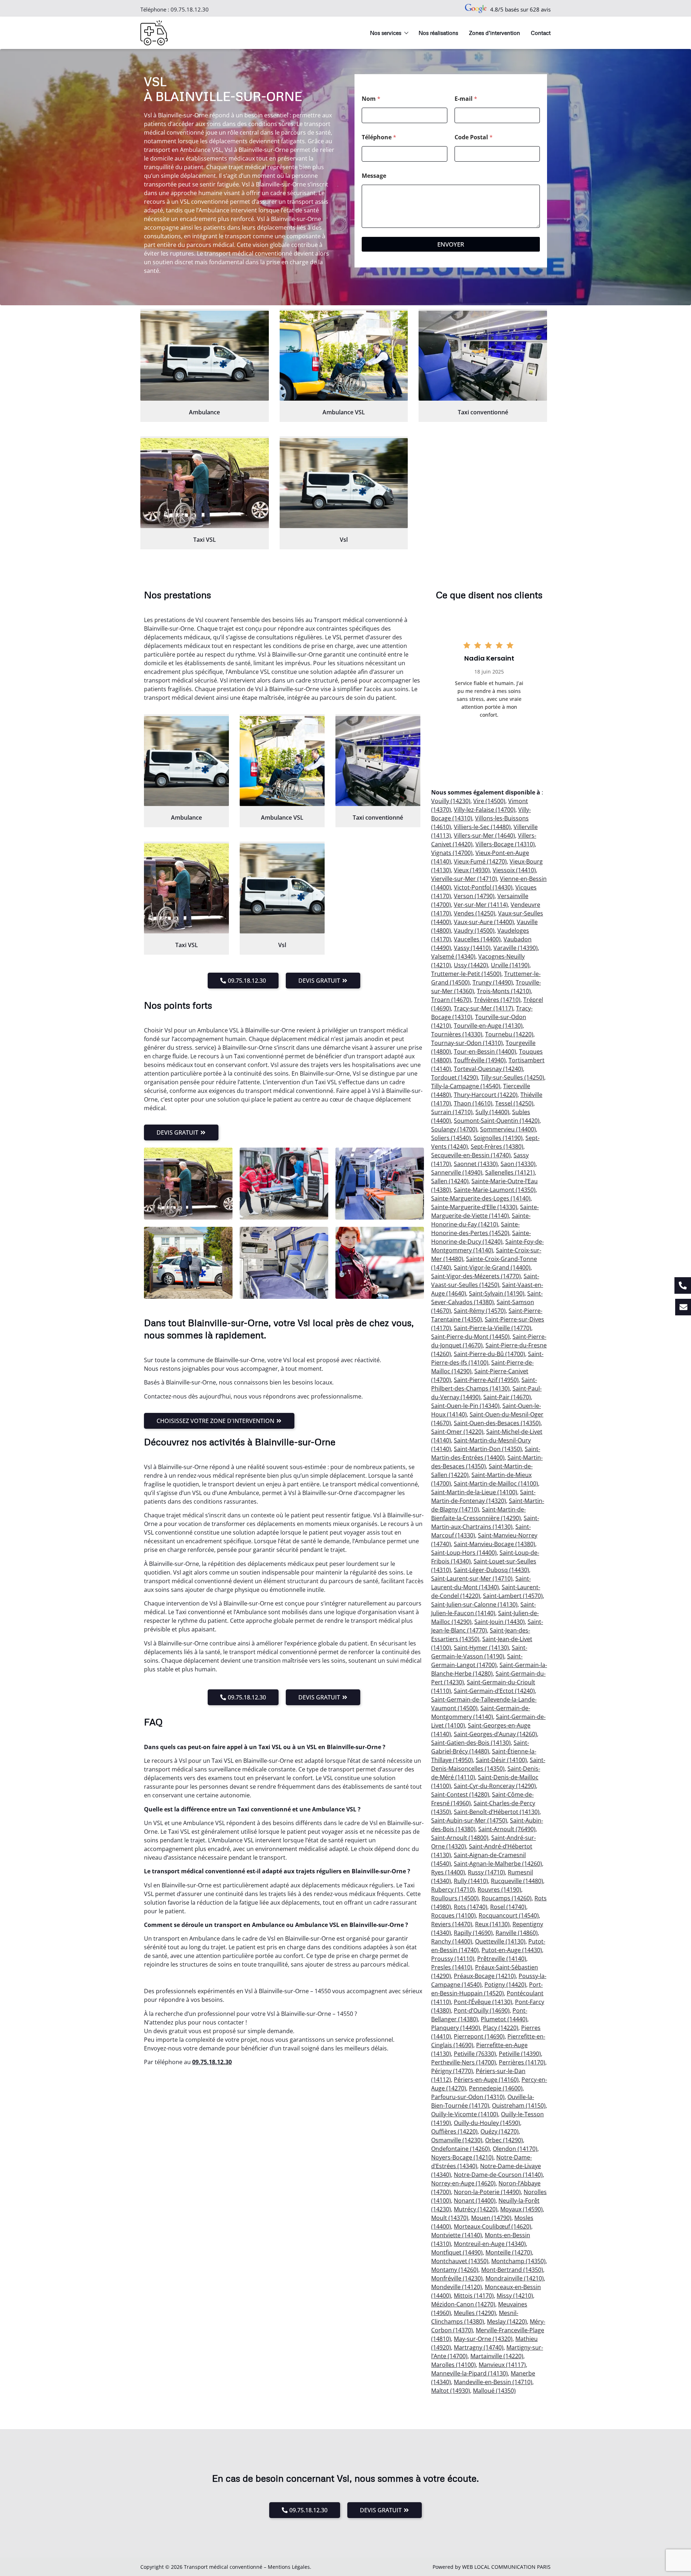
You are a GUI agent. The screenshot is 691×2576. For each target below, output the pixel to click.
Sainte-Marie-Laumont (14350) (495, 1190)
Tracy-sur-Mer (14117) (484, 1008)
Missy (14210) (515, 2296)
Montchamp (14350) (518, 2261)
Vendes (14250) (475, 913)
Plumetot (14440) (504, 2019)
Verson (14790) (474, 896)
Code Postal (474, 137)
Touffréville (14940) (480, 1060)
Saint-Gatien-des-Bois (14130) (471, 1743)
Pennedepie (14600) (496, 2088)
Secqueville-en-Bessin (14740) (471, 1155)
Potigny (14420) (505, 1985)
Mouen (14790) (491, 2218)
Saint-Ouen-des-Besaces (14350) (497, 1423)
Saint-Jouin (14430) (500, 1622)
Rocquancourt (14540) (509, 1915)
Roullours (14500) (455, 1898)
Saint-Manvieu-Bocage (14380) (494, 1544)
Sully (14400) (492, 1112)
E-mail (466, 99)
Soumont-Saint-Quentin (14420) (497, 1121)
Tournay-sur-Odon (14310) (467, 1043)
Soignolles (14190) (498, 1138)
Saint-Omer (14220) (457, 1432)
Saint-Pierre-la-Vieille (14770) (493, 1328)
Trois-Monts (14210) (504, 991)
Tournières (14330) (457, 1034)
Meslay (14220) (507, 2321)
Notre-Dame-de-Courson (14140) (498, 2175)
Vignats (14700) (452, 853)
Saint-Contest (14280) (460, 1794)
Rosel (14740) (508, 1907)
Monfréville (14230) (457, 2278)
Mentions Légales (289, 2567)
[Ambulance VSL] (344, 356)
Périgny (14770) (452, 2071)
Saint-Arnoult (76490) (507, 1829)
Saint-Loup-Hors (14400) (464, 1553)
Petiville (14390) (520, 2054)
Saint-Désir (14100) (501, 1760)
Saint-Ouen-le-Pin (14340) (465, 1406)
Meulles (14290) (475, 2313)
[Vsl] (344, 483)
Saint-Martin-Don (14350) (488, 1449)
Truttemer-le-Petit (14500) (466, 974)
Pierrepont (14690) (479, 2036)
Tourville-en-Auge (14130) (488, 1026)
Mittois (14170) (474, 2296)
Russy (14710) (486, 1872)
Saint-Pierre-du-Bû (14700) (489, 1354)
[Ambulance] (205, 356)
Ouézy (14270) (500, 2131)
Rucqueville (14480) (517, 1881)
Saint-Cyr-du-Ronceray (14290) (495, 1786)
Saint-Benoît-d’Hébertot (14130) (497, 1812)
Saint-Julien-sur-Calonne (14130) (474, 1604)
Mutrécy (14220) (476, 2209)
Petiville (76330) (475, 2054)
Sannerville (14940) (457, 1172)
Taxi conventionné (483, 412)
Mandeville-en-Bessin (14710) (493, 2382)
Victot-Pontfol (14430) (483, 887)
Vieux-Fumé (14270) (480, 861)
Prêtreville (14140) (502, 1959)
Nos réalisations (438, 33)
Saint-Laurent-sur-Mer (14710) (472, 1579)
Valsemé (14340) (453, 956)
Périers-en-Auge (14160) (486, 2080)
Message (374, 176)
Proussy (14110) (453, 1959)
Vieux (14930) (472, 870)
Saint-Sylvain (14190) (497, 1293)
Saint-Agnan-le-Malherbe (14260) (498, 1864)
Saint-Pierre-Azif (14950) (486, 1380)
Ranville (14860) (517, 1933)
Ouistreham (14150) (519, 2106)
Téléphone (379, 137)
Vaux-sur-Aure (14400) (484, 922)
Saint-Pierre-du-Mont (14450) (470, 1337)
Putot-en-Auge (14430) (512, 1950)
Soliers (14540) (451, 1138)
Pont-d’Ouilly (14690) (482, 2010)
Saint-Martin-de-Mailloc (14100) (496, 1483)
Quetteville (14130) (500, 1941)
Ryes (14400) (448, 1872)
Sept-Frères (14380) (497, 1147)
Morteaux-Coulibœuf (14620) (493, 2226)
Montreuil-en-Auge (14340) (490, 2244)
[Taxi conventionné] (483, 356)
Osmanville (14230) (457, 2140)
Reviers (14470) (452, 1924)
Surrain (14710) (452, 1112)
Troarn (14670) (451, 1000)
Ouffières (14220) (454, 2131)
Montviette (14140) (457, 2235)
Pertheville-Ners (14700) (464, 2062)
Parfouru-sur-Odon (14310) (468, 2097)
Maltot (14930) (451, 2391)
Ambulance (204, 412)
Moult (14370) (450, 2218)
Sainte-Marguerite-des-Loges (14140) (481, 1198)
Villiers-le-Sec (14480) (482, 827)
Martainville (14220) (497, 2356)
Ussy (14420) (471, 965)
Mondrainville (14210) (515, 2278)
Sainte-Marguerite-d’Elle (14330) (474, 1207)
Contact (541, 33)
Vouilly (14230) (451, 801)
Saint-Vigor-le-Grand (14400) (492, 1267)
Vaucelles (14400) (477, 939)
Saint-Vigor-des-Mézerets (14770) (476, 1276)
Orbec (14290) (504, 2140)
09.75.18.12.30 (190, 9)
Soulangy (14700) (454, 1129)
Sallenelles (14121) (510, 1172)
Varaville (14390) (516, 948)
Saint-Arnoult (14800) (460, 1838)
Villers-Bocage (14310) (505, 844)
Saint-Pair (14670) (507, 1397)
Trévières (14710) (497, 1000)
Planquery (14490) (456, 2028)
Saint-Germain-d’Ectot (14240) (494, 1691)
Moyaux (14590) (521, 2209)
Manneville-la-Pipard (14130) (469, 2373)
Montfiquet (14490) (457, 2252)
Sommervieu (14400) (508, 1129)
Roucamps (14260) (507, 1898)
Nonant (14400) (475, 2201)
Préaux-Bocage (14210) (485, 1976)
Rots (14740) (471, 1907)
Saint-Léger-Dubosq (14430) (491, 1570)
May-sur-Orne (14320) (483, 2339)
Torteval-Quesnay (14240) (488, 1069)
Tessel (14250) (514, 1103)
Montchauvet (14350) (460, 2261)
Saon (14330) (518, 1164)
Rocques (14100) (453, 1915)
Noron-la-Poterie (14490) (487, 2192)
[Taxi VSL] (205, 483)
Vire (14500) (489, 801)
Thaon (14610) (473, 1103)
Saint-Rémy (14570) (480, 1311)
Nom (371, 99)
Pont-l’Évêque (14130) (483, 2002)
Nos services (386, 33)
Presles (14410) (452, 1967)
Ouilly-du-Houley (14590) (487, 2123)
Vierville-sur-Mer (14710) (464, 879)
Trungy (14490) (493, 982)
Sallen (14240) (450, 1181)
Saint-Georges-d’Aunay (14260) (495, 1734)
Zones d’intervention (494, 33)
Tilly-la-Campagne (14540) (466, 1086)
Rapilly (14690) (473, 1933)
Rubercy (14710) (453, 1890)
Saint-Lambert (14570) (513, 1596)
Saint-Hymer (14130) (481, 1648)
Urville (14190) (510, 965)
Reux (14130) (492, 1924)
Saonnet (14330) (476, 1164)
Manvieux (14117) (502, 2365)
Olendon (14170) (515, 2149)
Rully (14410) (471, 1881)
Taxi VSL (205, 540)
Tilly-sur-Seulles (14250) (512, 1077)
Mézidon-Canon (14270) (463, 2304)
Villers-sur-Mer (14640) (484, 836)
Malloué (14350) (494, 2391)
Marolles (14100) (453, 2365)
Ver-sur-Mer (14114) (481, 905)
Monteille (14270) (509, 2252)
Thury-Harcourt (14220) (486, 1095)
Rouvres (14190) (499, 1890)
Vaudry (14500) (474, 931)
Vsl (344, 540)
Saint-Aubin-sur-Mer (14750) (469, 1820)
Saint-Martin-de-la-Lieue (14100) (474, 1492)
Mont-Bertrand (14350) (512, 2270)
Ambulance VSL (344, 412)
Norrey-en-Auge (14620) (463, 2183)
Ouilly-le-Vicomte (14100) (465, 2114)
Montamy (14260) (455, 2270)
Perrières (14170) (522, 2062)
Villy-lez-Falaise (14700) (485, 810)
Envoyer (451, 244)
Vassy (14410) (472, 948)
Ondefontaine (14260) (460, 2149)
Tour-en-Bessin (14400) (485, 1051)
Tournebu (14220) (509, 1034)
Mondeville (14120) (457, 2287)
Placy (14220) (501, 2028)
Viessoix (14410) (514, 870)
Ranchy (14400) (452, 1941)
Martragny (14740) (479, 2347)
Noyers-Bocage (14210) (462, 2157)
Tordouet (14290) (455, 1077)
